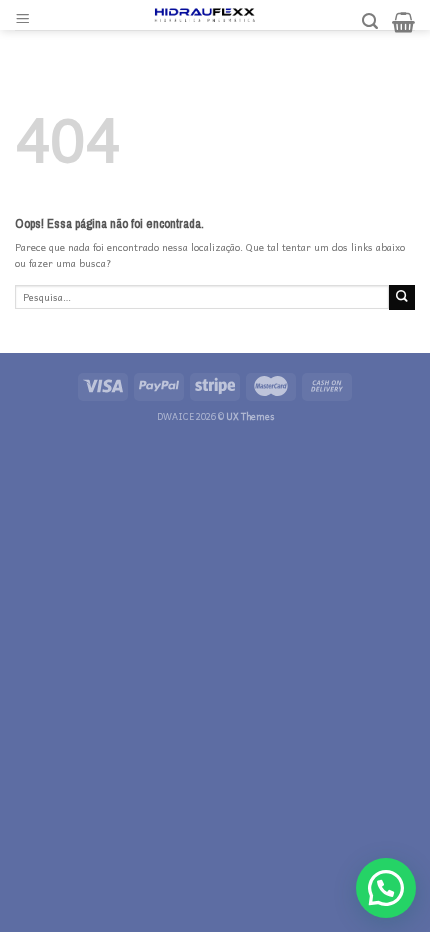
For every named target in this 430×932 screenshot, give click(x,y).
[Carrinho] (403, 22)
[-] (205, 15)
